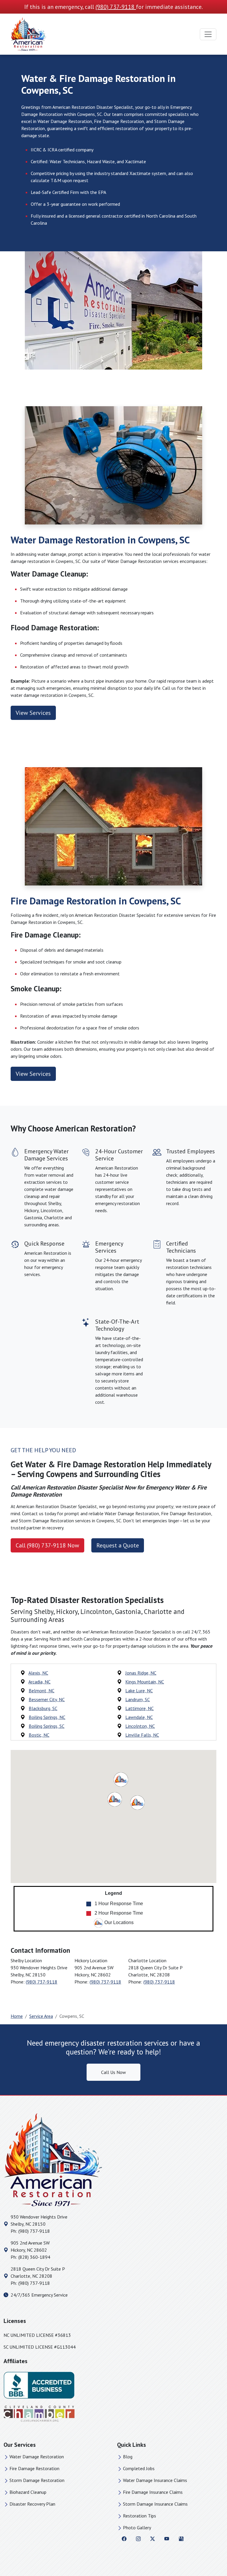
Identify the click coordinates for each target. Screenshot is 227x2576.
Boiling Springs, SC (47, 1726)
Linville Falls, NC (142, 1735)
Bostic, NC (39, 1735)
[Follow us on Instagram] (138, 2538)
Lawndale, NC (139, 1717)
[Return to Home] (113, 2160)
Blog (128, 2457)
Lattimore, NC (140, 1708)
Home (17, 2016)
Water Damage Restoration (37, 2457)
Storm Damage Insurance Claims (155, 2504)
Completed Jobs (139, 2468)
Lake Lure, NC (139, 1691)
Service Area (41, 2016)
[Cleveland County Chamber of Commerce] (39, 2413)
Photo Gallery (137, 2528)
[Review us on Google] (181, 2538)
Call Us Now (113, 2072)
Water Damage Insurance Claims (155, 2480)
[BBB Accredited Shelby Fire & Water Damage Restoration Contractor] (39, 2384)
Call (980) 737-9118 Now (47, 1545)
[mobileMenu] (208, 34)
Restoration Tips (140, 2516)
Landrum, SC (138, 1699)
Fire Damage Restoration (34, 2468)
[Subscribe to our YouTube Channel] (167, 2538)
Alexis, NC (38, 1673)
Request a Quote (118, 1545)
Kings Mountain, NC (145, 1682)
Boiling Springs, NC (47, 1717)
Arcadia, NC (39, 1682)
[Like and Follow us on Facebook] (124, 2538)
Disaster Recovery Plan (32, 2504)
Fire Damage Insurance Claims (153, 2492)
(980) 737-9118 (116, 7)
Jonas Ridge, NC (141, 1673)
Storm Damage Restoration (37, 2480)
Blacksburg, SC (43, 1708)
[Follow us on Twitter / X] (153, 2538)
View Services (33, 713)
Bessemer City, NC (47, 1699)
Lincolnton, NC (140, 1726)
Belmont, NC (42, 1691)
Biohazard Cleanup (28, 2492)
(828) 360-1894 (34, 2257)
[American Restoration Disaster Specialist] (28, 34)
